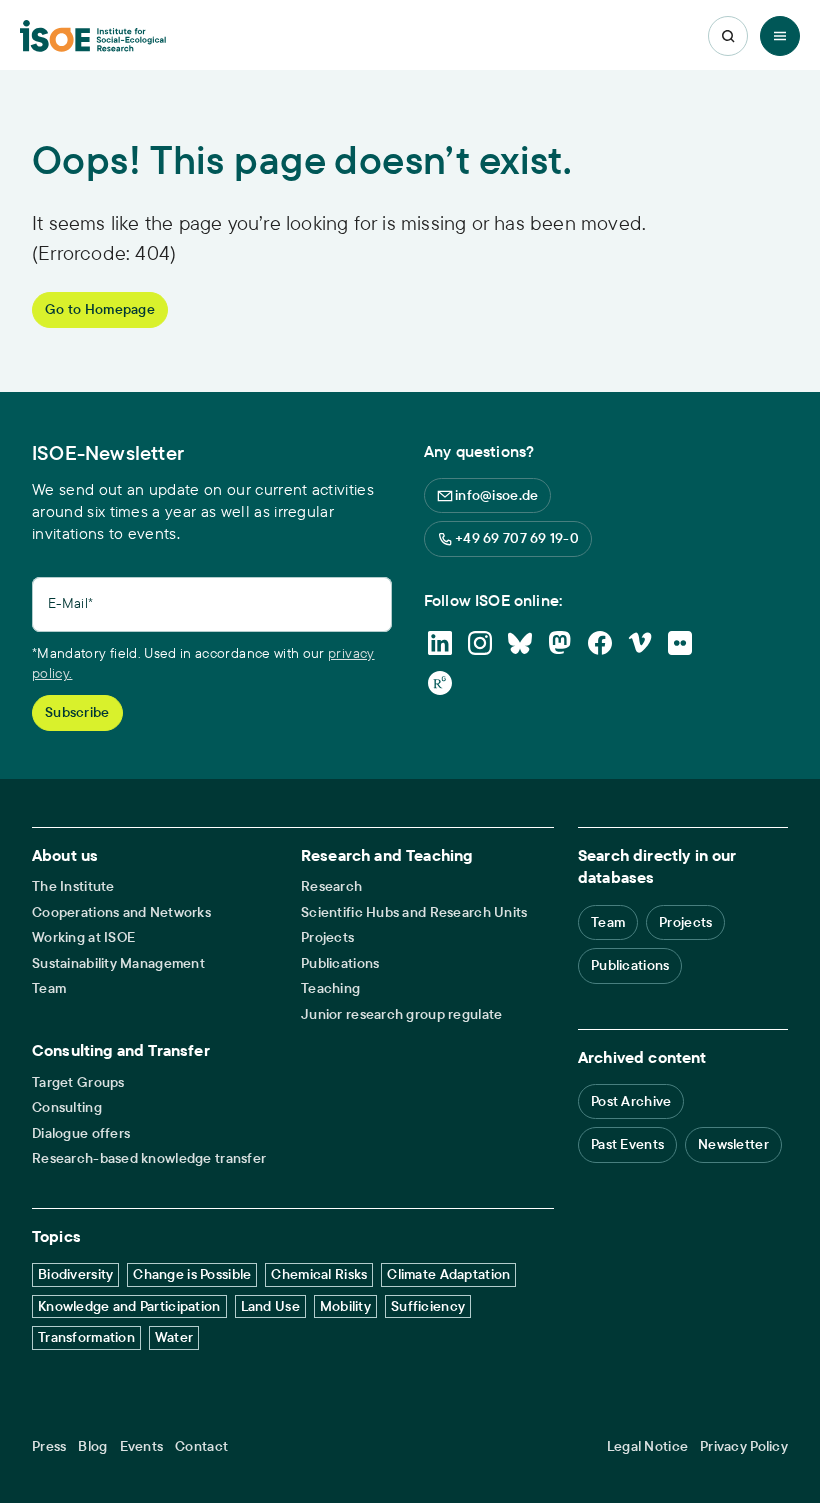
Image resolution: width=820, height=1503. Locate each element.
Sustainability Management (118, 963)
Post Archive (631, 1101)
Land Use (270, 1306)
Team (49, 988)
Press (49, 1446)
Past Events (627, 1144)
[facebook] (600, 643)
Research (331, 886)
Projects (327, 937)
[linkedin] (440, 643)
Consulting (67, 1107)
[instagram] (480, 643)
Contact (201, 1446)
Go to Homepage (100, 309)
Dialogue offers (81, 1133)
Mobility (345, 1306)
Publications (340, 963)
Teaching (330, 988)
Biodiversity (75, 1274)
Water (174, 1337)
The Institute (73, 886)
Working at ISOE (83, 937)
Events (142, 1446)
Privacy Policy (744, 1446)
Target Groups (78, 1082)
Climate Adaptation (448, 1274)
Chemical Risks (319, 1274)
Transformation (86, 1337)
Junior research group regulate (401, 1014)
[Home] (93, 36)
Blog (92, 1446)
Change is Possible (192, 1274)
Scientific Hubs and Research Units (414, 912)
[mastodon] (560, 643)
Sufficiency (428, 1306)
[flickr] (680, 643)
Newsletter (733, 1144)
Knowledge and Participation (129, 1306)
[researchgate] (440, 683)
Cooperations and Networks (121, 912)
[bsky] (520, 643)
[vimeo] (640, 643)
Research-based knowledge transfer (149, 1158)
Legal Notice (647, 1446)
